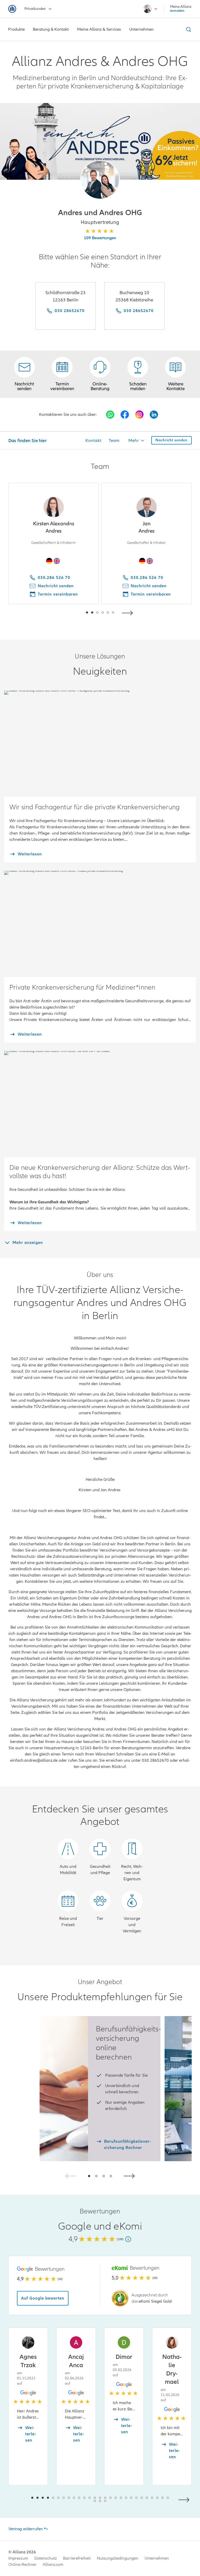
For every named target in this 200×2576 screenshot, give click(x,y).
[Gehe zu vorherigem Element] (71, 612)
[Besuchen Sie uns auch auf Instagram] (139, 415)
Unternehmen (157, 2558)
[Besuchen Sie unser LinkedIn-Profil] (154, 415)
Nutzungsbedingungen (118, 2558)
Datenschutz (46, 2558)
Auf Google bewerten (43, 2298)
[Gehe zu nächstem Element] (129, 612)
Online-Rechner (22, 2565)
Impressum (18, 2558)
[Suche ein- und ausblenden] (188, 29)
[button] (100, 180)
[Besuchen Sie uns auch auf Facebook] (125, 415)
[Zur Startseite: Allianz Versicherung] (12, 9)
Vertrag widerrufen (26, 2529)
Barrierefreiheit (77, 2558)
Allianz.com (53, 2565)
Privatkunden (35, 9)
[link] (100, 374)
